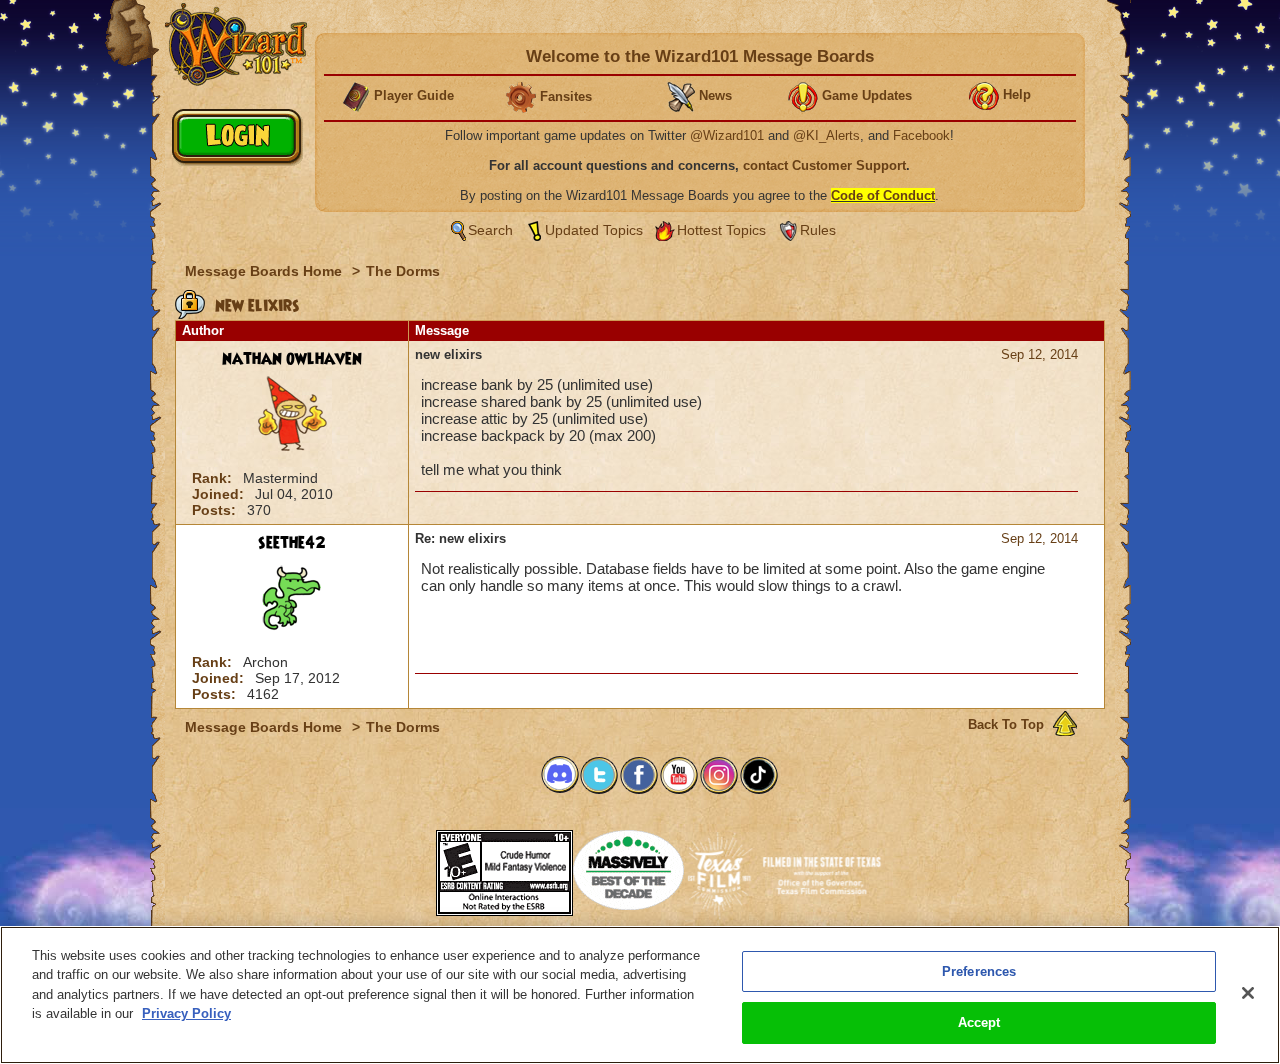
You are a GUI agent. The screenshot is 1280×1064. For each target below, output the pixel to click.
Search (490, 230)
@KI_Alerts (826, 135)
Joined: (220, 494)
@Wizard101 (727, 135)
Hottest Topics (721, 230)
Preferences (979, 971)
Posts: (216, 510)
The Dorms (403, 271)
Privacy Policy (186, 1013)
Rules (818, 230)
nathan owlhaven (292, 359)
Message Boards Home (265, 271)
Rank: (214, 478)
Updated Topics (594, 230)
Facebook (921, 135)
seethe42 (292, 543)
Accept (979, 1022)
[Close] (1248, 993)
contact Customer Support (824, 165)
